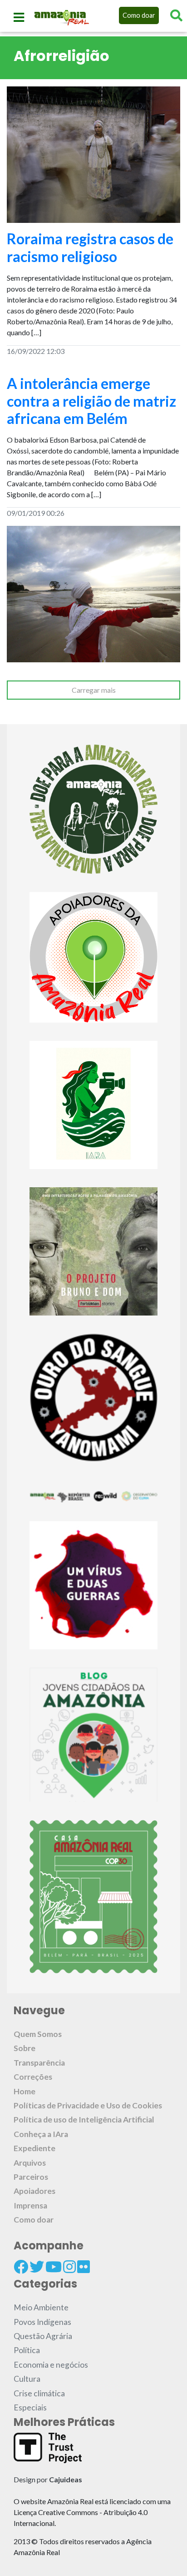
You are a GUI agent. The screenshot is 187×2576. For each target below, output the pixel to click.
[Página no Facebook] (21, 2267)
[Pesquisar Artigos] (176, 15)
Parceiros (31, 2177)
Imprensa (30, 2205)
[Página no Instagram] (69, 2267)
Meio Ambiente (41, 2307)
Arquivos (30, 2163)
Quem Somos (38, 2034)
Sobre (25, 2048)
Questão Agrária (43, 2336)
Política (27, 2350)
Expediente (34, 2148)
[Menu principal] (19, 17)
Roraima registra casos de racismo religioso (90, 247)
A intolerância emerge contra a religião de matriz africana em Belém (91, 401)
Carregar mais (94, 690)
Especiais (30, 2407)
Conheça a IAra (41, 2134)
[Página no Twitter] (37, 2267)
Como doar (139, 15)
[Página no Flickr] (84, 2267)
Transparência (39, 2063)
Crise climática (39, 2393)
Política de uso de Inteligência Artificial (84, 2120)
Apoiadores (34, 2191)
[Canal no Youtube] (54, 2267)
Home (25, 2091)
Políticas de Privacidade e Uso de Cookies (88, 2105)
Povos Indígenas (42, 2322)
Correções (33, 2077)
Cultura (27, 2379)
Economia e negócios (51, 2365)
